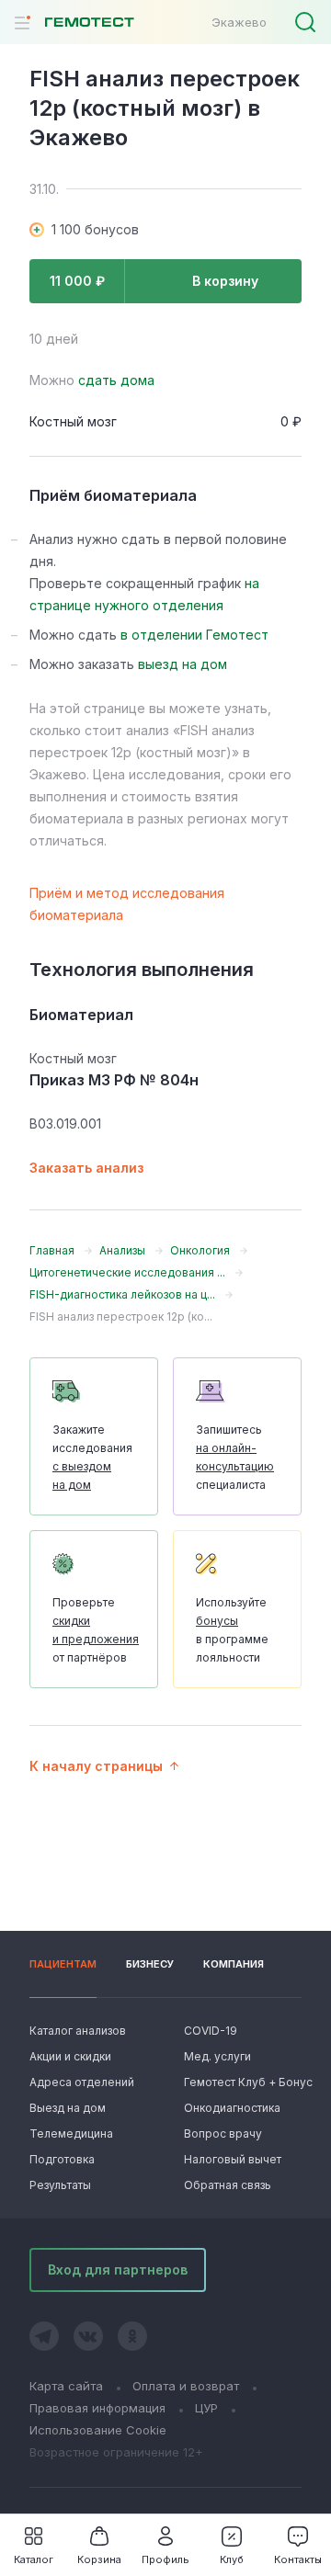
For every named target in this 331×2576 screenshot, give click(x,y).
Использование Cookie (98, 2430)
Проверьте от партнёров (96, 1630)
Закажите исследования (92, 1457)
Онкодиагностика (232, 2108)
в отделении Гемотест (194, 635)
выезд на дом (183, 664)
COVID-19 (211, 2031)
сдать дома (116, 380)
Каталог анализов (78, 2031)
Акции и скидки (70, 2056)
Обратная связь (228, 2185)
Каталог (34, 2559)
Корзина (99, 2559)
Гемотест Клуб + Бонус (243, 2082)
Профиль (165, 2559)
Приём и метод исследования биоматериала (127, 904)
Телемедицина (71, 2133)
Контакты (298, 2559)
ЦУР (206, 2408)
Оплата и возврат (186, 2386)
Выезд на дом (68, 2108)
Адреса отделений (82, 2082)
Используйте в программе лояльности (232, 1630)
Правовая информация (97, 2408)
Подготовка (62, 2159)
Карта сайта (66, 2386)
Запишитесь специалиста (235, 1457)
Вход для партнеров (118, 2270)
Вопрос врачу (223, 2133)
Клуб (232, 2559)
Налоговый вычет (233, 2159)
